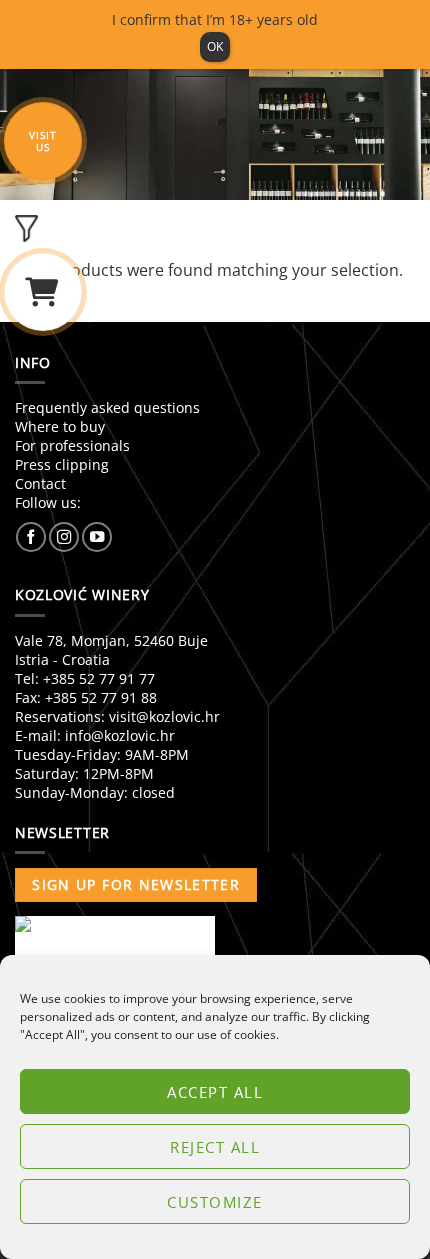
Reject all (215, 1147)
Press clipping (62, 464)
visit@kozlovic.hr (164, 716)
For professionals (72, 445)
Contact (40, 483)
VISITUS (43, 141)
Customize (215, 1202)
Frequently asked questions (107, 407)
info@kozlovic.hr (120, 735)
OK (215, 46)
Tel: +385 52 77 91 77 (85, 678)
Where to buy (60, 426)
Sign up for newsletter (136, 884)
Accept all (215, 1092)
